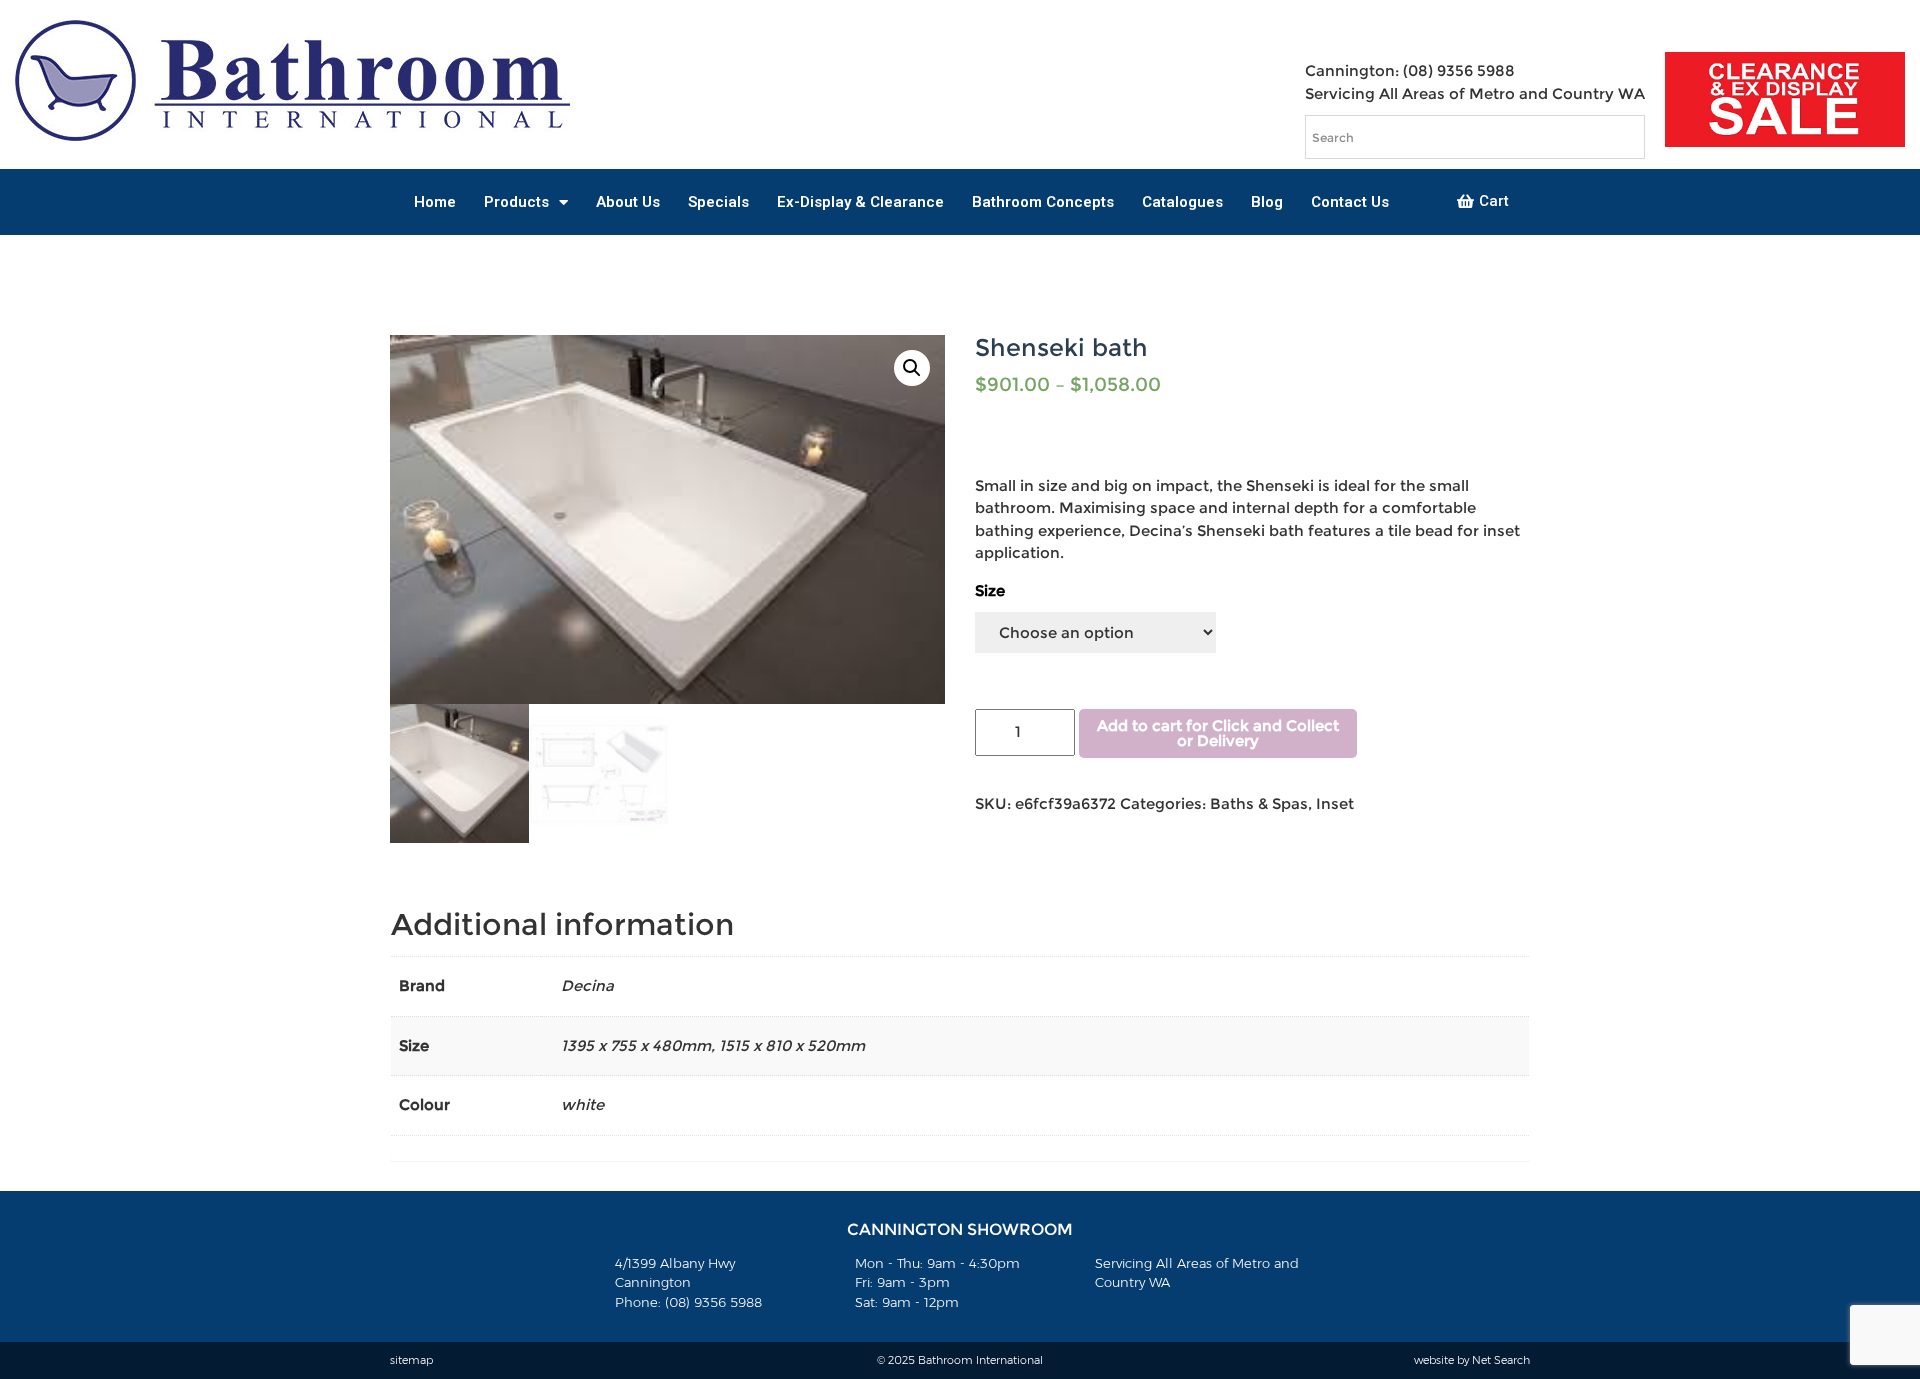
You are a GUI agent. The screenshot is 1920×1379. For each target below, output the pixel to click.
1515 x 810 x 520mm (792, 1045)
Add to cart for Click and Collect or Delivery (1218, 733)
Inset (1335, 803)
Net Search (1501, 1360)
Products (516, 202)
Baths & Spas (1259, 803)
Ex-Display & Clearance (860, 202)
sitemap (411, 1360)
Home (435, 202)
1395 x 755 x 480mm (636, 1045)
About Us (628, 202)
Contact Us (1350, 202)
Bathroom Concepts (1043, 202)
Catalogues (1182, 202)
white (582, 1104)
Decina (587, 985)
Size (990, 590)
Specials (718, 202)
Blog (1267, 202)
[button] (1483, 202)
